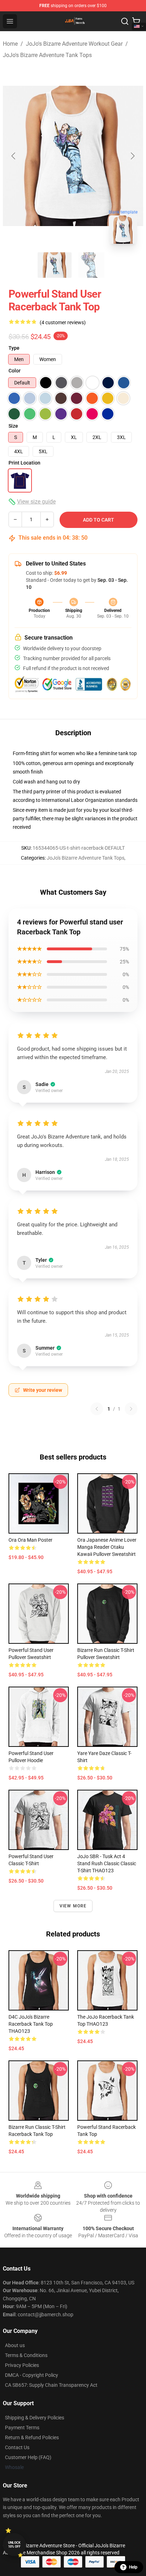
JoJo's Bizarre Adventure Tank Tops (47, 55)
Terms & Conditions (26, 2355)
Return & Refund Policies (32, 2437)
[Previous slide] (14, 156)
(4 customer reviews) (63, 322)
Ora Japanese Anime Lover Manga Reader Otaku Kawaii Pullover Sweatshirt (107, 1547)
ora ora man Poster (30, 1540)
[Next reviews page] (131, 1409)
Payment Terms (22, 2428)
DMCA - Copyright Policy (32, 2375)
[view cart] (136, 21)
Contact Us (17, 2447)
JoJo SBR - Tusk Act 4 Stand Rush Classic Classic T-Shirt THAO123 (107, 1863)
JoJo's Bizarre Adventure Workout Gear (74, 44)
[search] (125, 21)
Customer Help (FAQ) (28, 2457)
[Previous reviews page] (97, 1409)
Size (13, 426)
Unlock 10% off (14, 2545)
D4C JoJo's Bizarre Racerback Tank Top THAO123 (31, 2024)
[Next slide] (132, 156)
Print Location (24, 463)
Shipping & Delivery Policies (35, 2418)
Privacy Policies (22, 2365)
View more (73, 1906)
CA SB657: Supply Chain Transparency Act (51, 2385)
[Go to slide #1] (55, 265)
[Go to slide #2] (91, 265)
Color (15, 371)
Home (10, 44)
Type (14, 348)
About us (15, 2345)
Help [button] (133, 2567)
